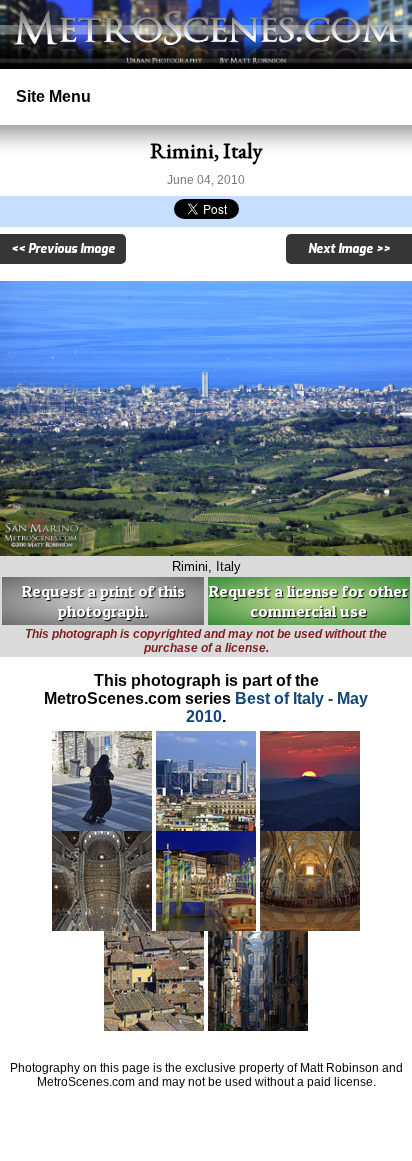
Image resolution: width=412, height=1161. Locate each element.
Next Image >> (349, 249)
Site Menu (53, 96)
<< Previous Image (63, 249)
